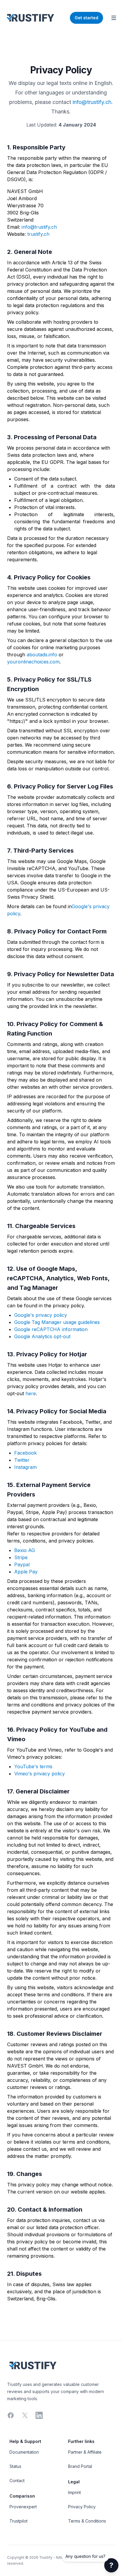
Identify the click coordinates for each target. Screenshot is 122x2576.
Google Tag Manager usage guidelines (57, 1322)
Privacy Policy (82, 2507)
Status (15, 2466)
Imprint (74, 2492)
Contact (17, 2481)
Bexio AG (25, 1550)
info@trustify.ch (92, 102)
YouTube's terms (33, 1766)
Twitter (22, 1460)
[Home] (30, 18)
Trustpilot (19, 2521)
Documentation (24, 2452)
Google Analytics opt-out (42, 1336)
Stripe (21, 1557)
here (31, 1393)
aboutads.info (42, 655)
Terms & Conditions (87, 2521)
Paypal (22, 1564)
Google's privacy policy (41, 1315)
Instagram (25, 1467)
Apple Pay (26, 1572)
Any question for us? (85, 2556)
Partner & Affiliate (85, 2452)
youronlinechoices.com (33, 662)
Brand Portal (80, 2466)
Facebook (25, 1453)
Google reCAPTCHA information (51, 1329)
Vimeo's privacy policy (40, 1774)
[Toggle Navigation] (114, 18)
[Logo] (61, 2365)
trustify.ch (38, 234)
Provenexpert (23, 2507)
